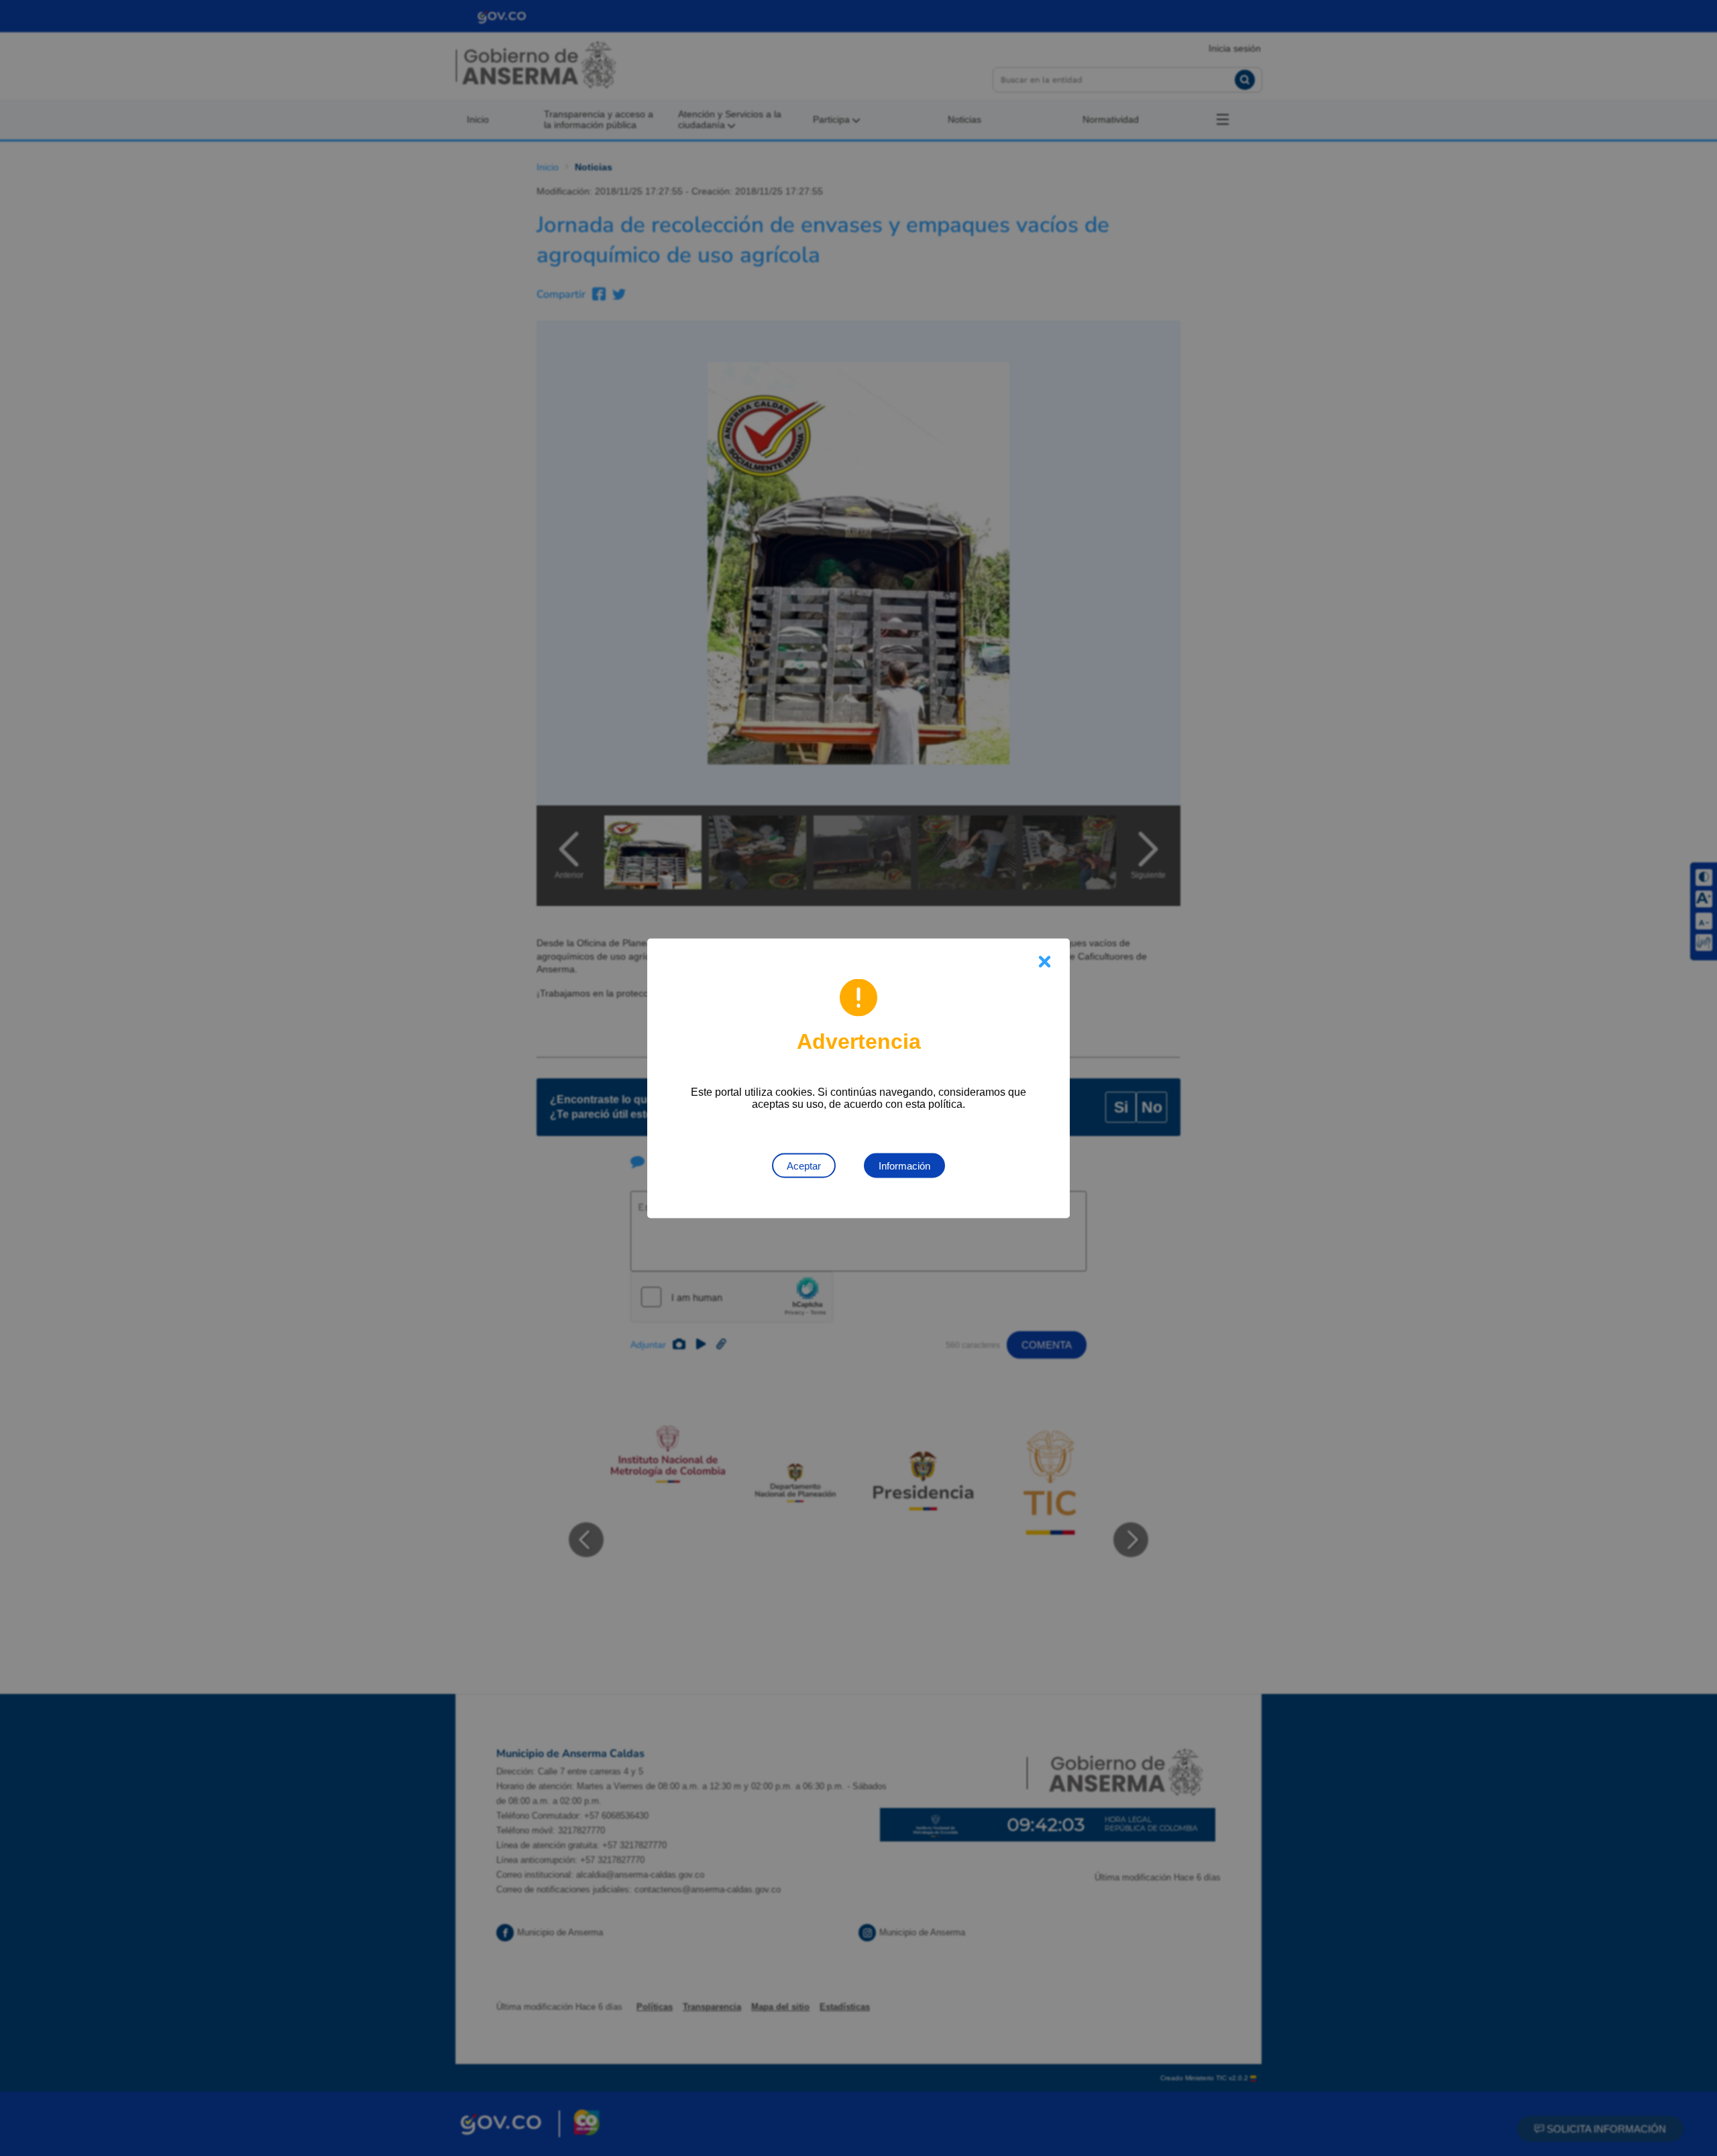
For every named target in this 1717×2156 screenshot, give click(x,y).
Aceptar (804, 1165)
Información (904, 1165)
